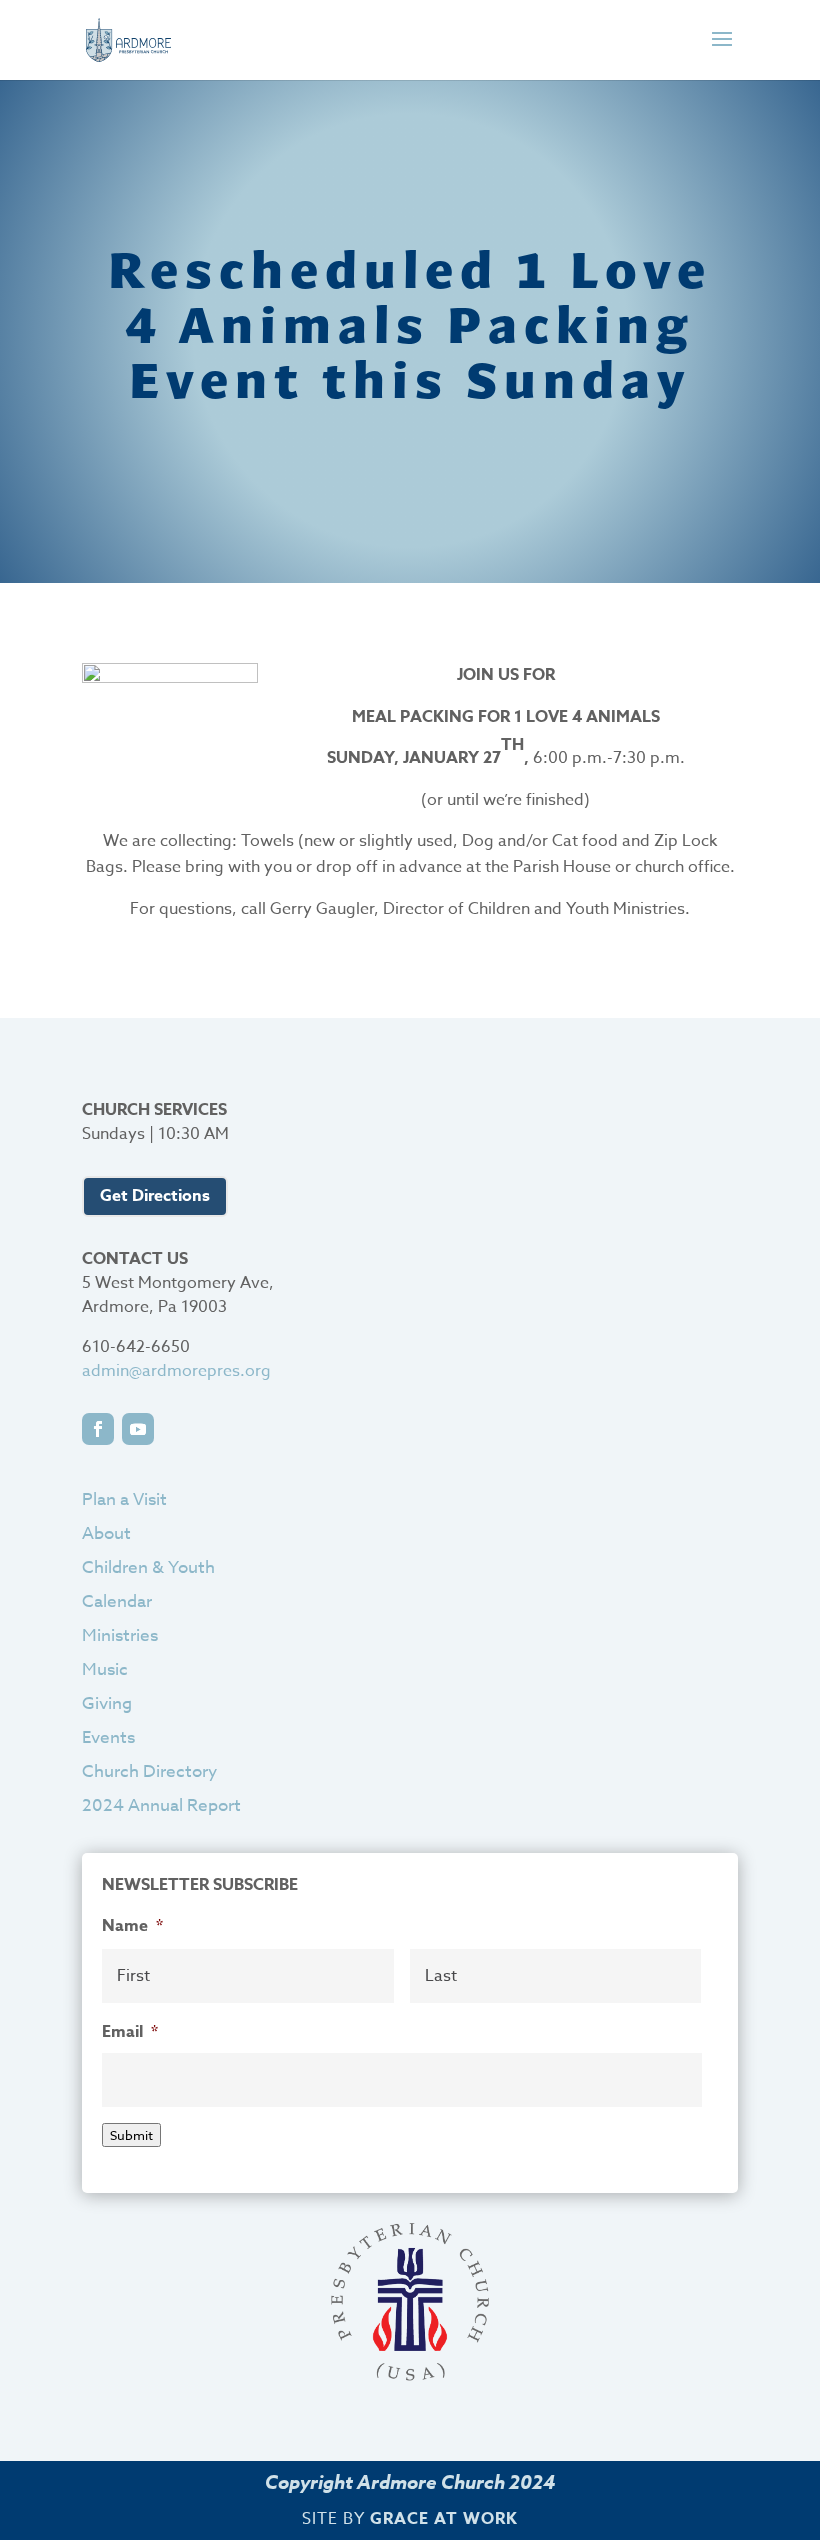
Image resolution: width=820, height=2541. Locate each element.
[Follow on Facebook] (98, 1429)
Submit (131, 2135)
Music (105, 1669)
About (106, 1533)
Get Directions (155, 1196)
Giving (107, 1703)
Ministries (120, 1635)
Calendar (117, 1601)
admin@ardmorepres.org (176, 1371)
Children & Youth (148, 1567)
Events (108, 1737)
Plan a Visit (124, 1499)
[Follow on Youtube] (138, 1429)
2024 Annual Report (161, 1805)
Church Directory (149, 1771)
